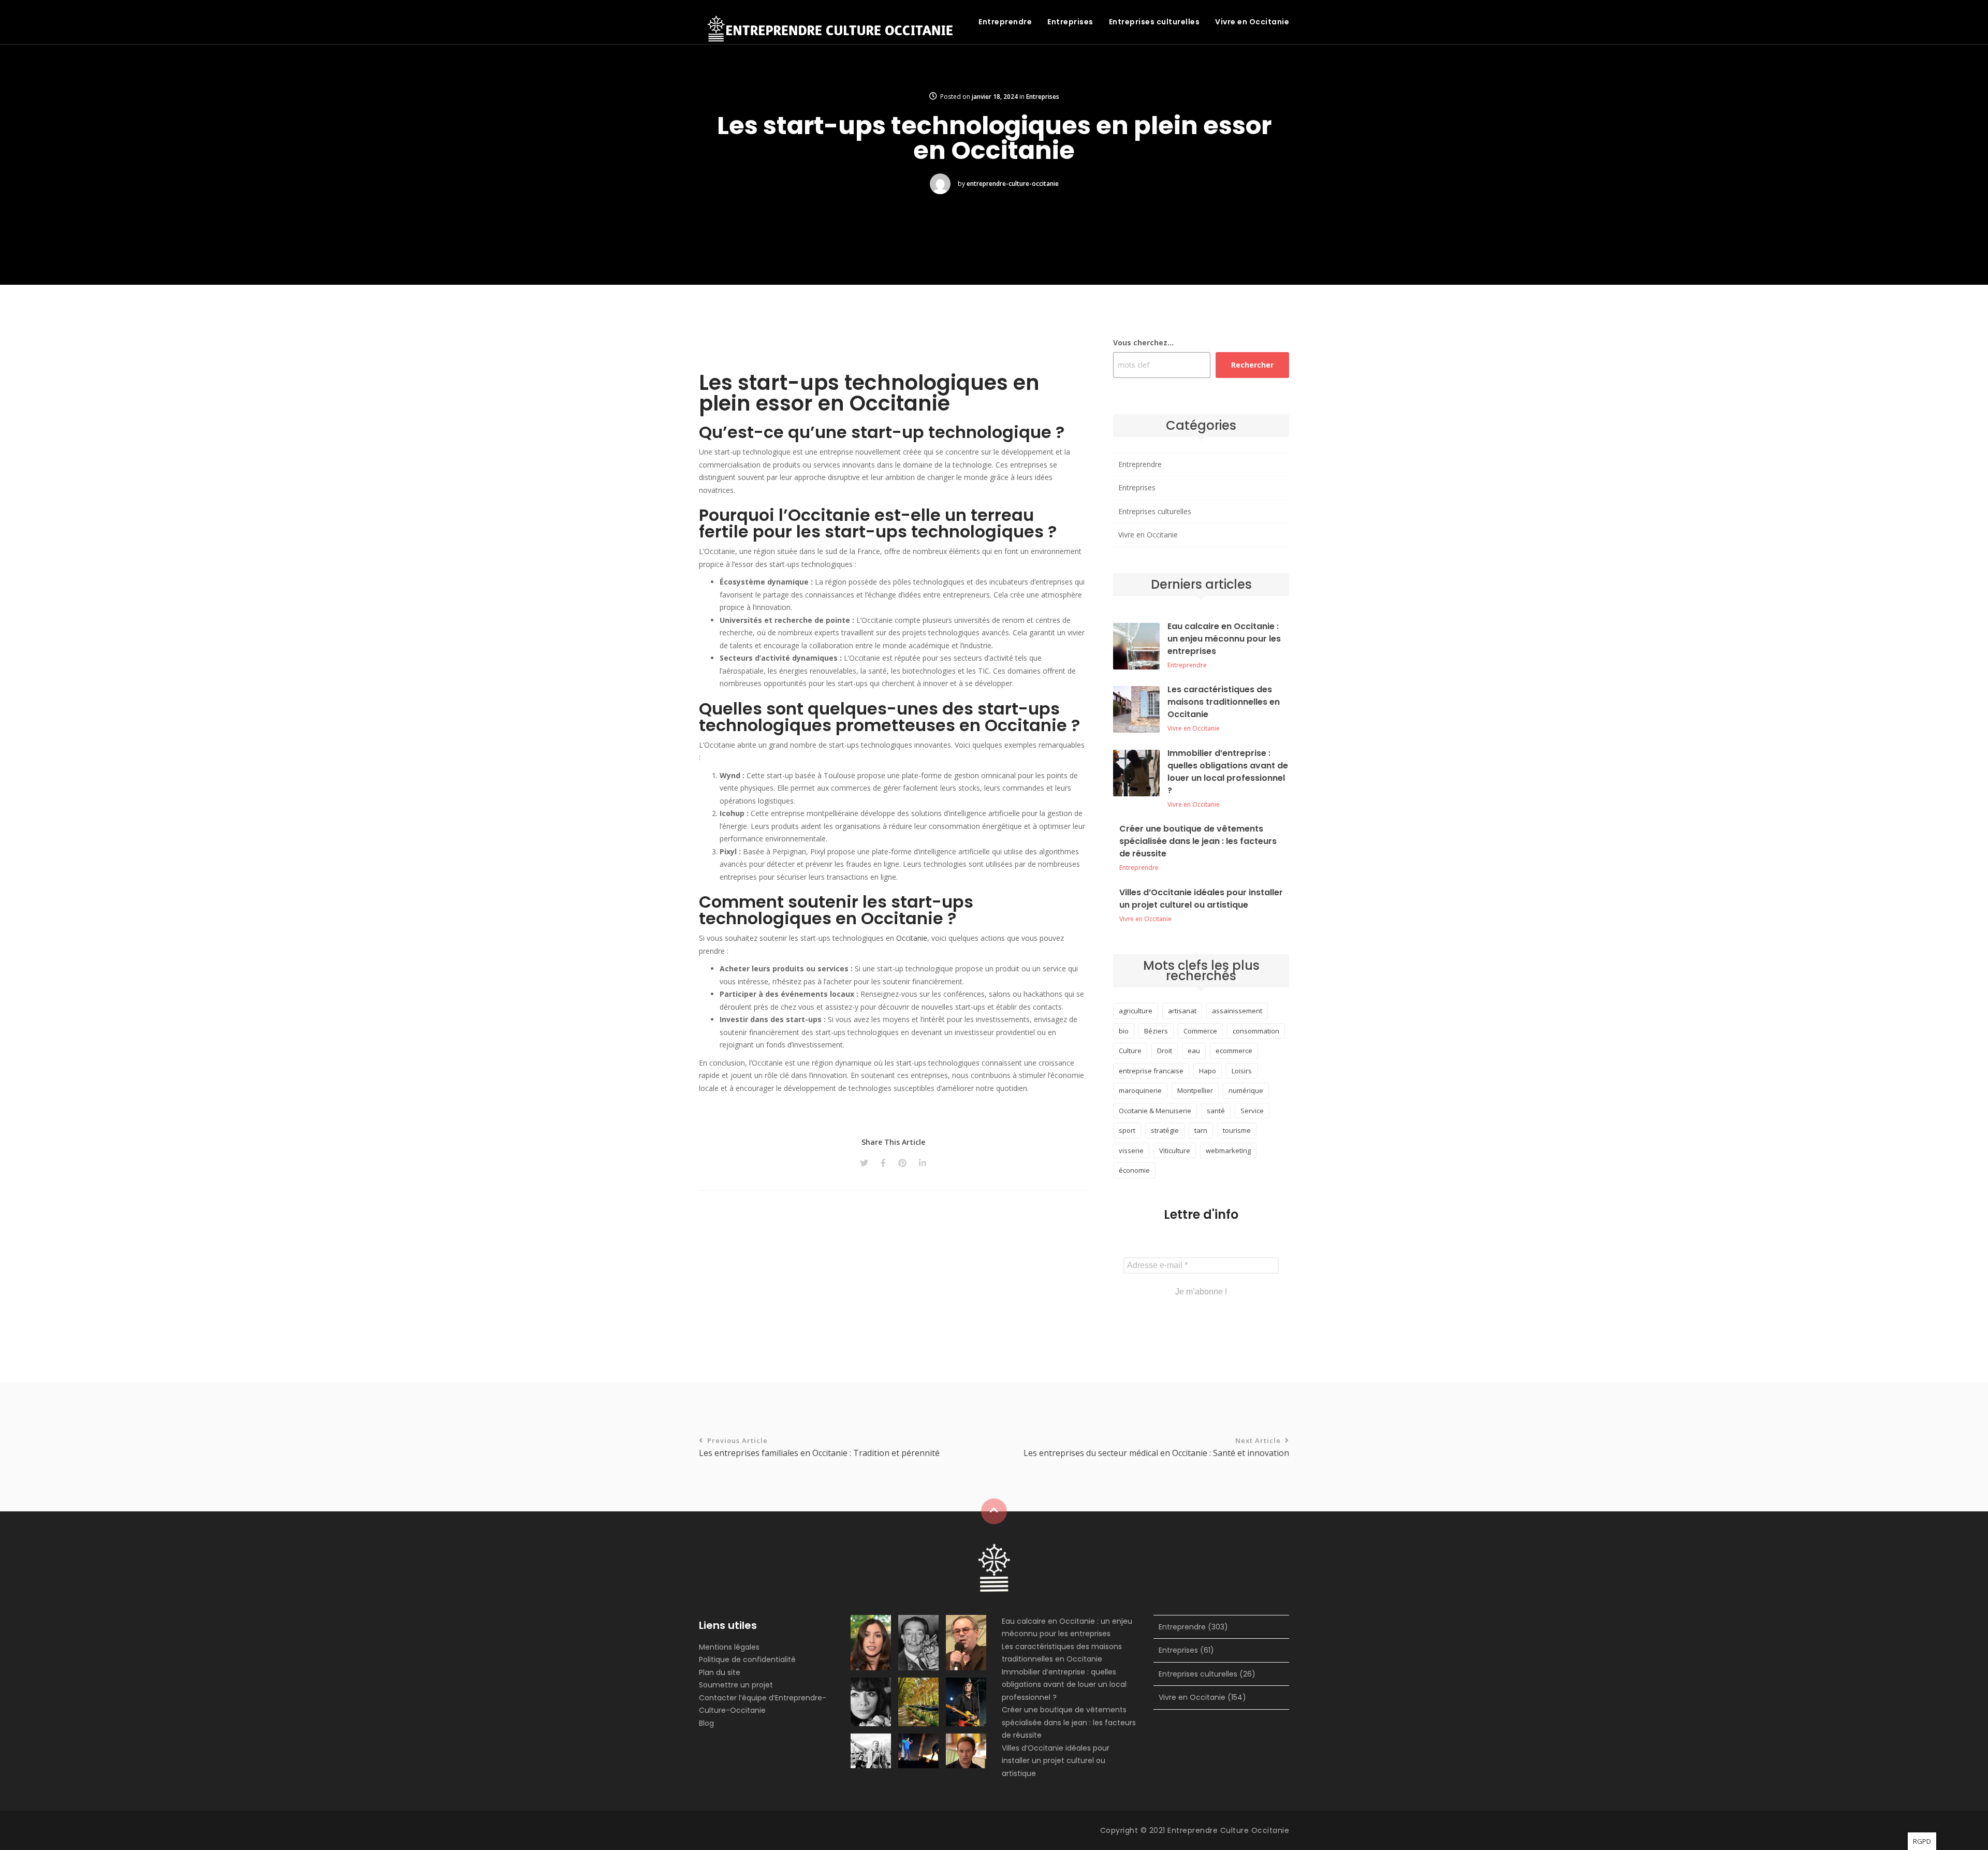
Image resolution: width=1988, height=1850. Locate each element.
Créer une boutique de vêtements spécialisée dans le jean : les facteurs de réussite (1198, 841)
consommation (1256, 1031)
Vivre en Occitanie (1252, 22)
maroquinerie (1140, 1090)
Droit (1165, 1051)
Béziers (1156, 1031)
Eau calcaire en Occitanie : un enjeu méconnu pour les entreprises (1224, 639)
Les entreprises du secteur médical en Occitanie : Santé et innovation (1156, 1447)
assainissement (1237, 1011)
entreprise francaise (1151, 1071)
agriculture (1136, 1011)
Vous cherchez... (1143, 343)
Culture (1130, 1051)
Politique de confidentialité (747, 1659)
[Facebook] (883, 1163)
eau (1194, 1051)
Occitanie (912, 938)
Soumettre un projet (736, 1685)
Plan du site (720, 1672)
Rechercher (1252, 365)
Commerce (1200, 1031)
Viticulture (1175, 1150)
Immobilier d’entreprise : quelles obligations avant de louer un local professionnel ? (1228, 772)
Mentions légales (729, 1647)
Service (1252, 1111)
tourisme (1237, 1130)
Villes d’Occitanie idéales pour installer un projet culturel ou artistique (1201, 899)
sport (1127, 1130)
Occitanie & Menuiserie (1155, 1111)
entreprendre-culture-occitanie (1013, 184)
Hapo (1208, 1071)
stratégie (1165, 1130)
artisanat (1182, 1011)
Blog (706, 1723)
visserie (1131, 1150)
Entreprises (1070, 22)
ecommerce (1234, 1051)
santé (1216, 1111)
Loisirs (1242, 1071)
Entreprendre (1005, 22)
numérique (1246, 1090)
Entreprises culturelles (1154, 22)
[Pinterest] (902, 1163)
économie (1134, 1170)
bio (1124, 1031)
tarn (1201, 1130)
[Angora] (994, 1567)
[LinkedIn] (923, 1163)
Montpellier (1195, 1090)
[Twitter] (864, 1163)
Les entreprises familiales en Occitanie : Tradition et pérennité (819, 1447)
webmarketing (1228, 1150)
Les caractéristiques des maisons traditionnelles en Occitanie (1224, 702)
